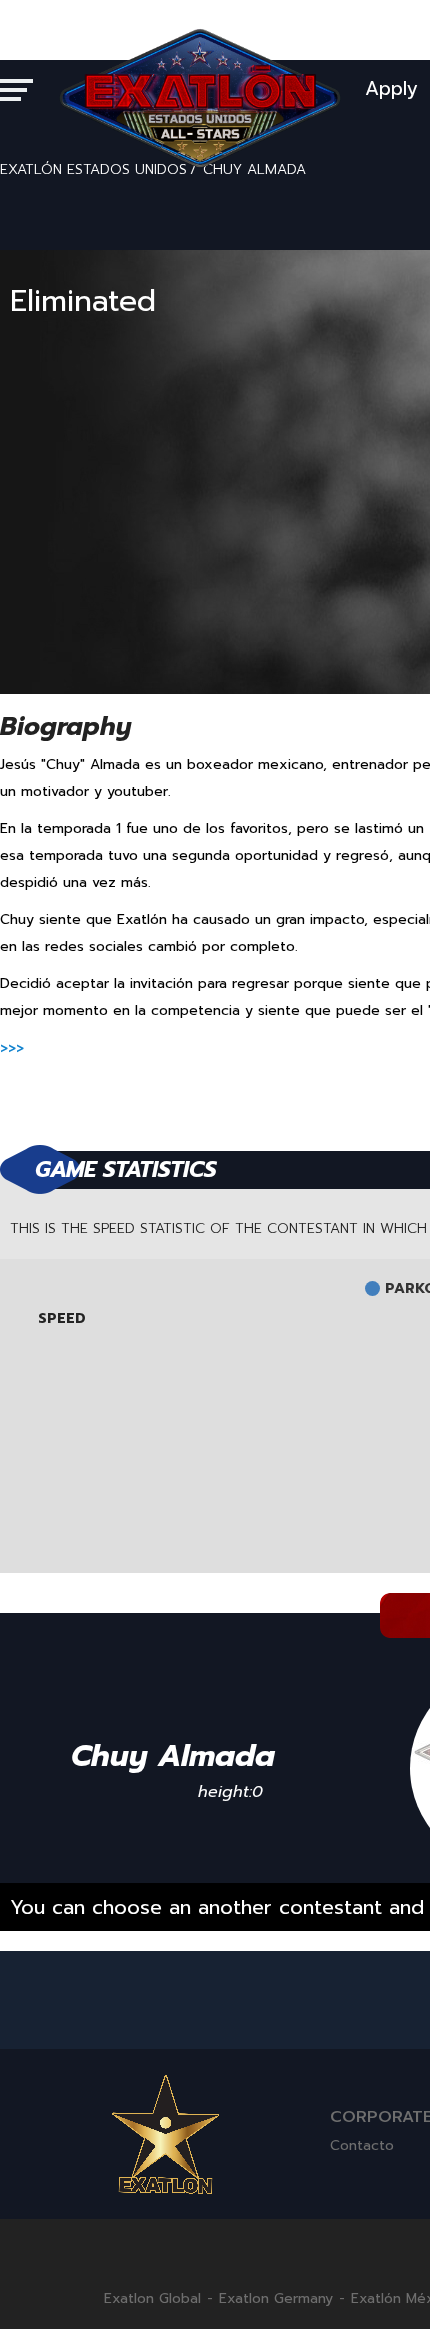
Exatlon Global (152, 2299)
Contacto (362, 2145)
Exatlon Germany (276, 2299)
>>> (12, 1048)
